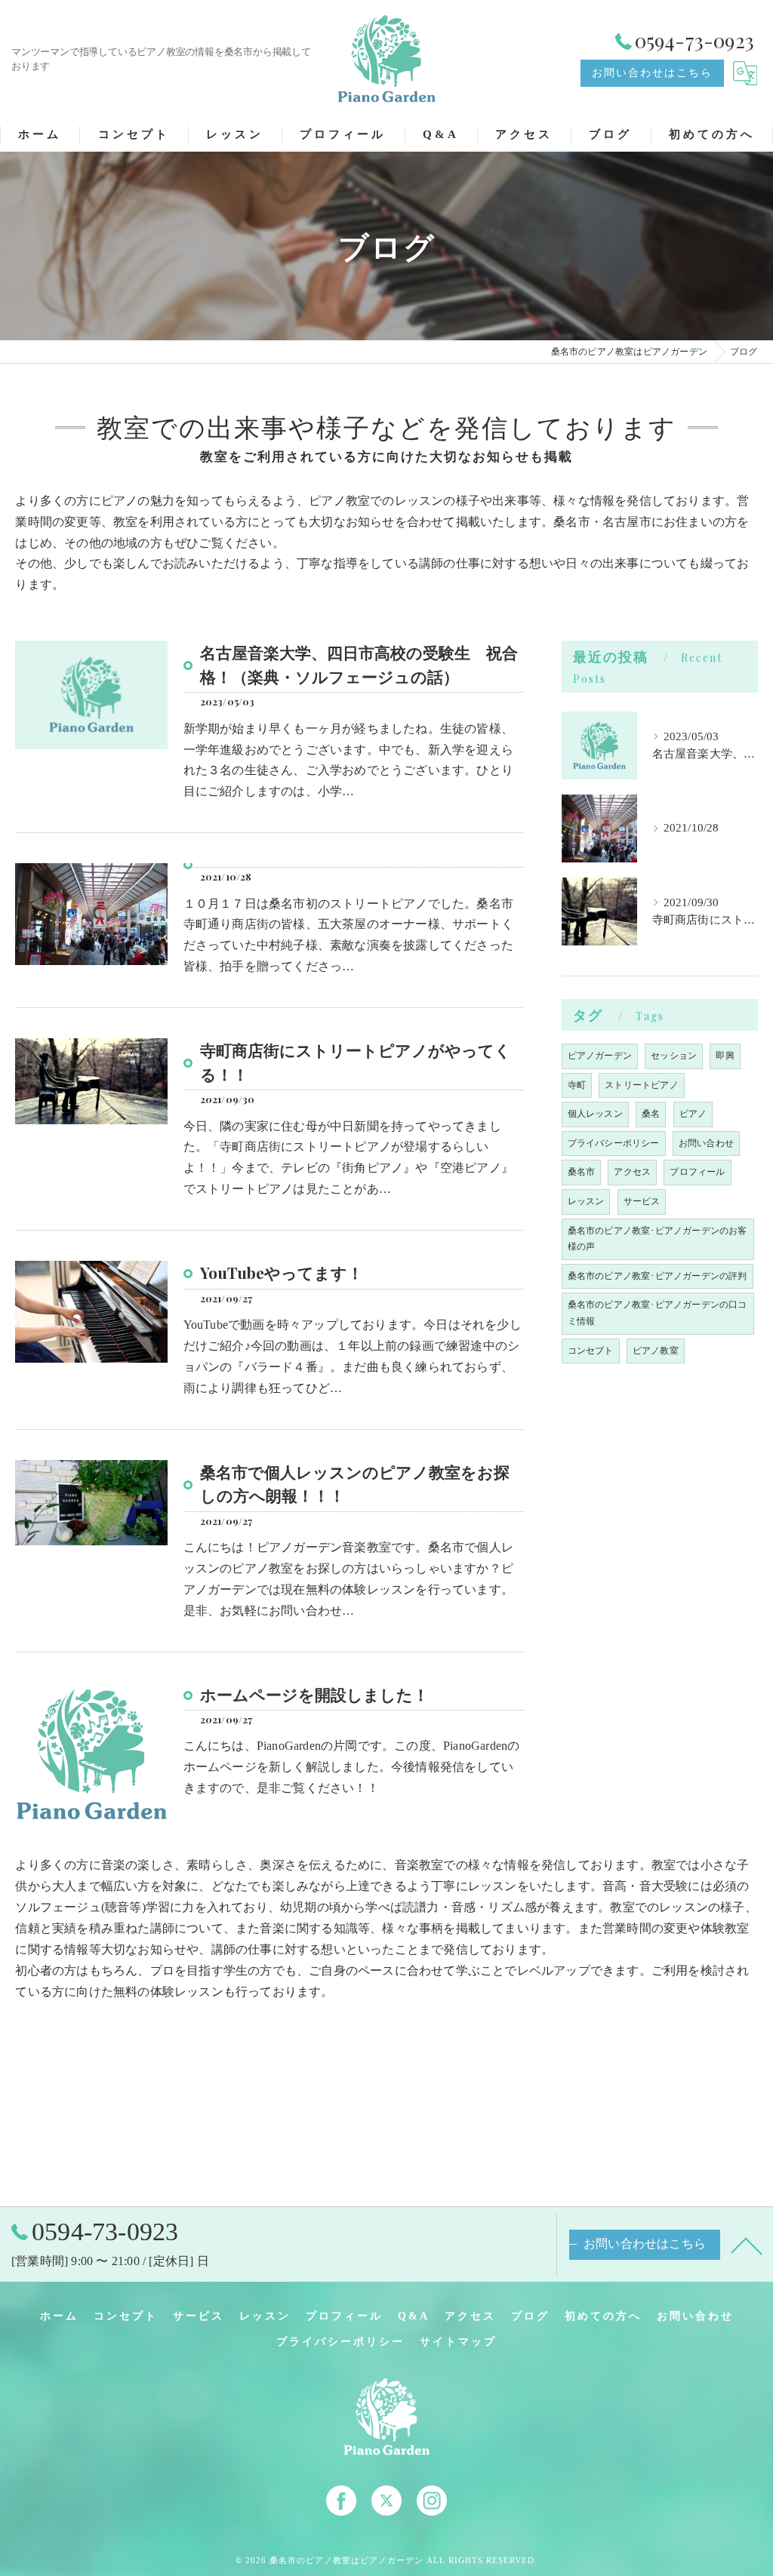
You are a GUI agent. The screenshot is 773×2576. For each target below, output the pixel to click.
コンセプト (591, 1351)
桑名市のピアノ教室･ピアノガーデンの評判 (658, 1276)
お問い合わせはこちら (652, 73)
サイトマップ (458, 2342)
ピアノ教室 (656, 1351)
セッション (674, 1056)
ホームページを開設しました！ (314, 1694)
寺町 (577, 1085)
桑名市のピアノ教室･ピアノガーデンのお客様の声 (658, 1239)
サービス (642, 1201)
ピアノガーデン (600, 1056)
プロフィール (697, 1172)
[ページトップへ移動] (747, 2245)
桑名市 (582, 1172)
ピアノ (693, 1114)
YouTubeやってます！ (282, 1272)
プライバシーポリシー (614, 1143)
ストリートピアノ (642, 1085)
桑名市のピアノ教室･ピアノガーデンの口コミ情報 (658, 1313)
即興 (725, 1056)
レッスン (586, 1201)
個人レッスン (595, 1114)
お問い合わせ (706, 1143)
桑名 (651, 1114)
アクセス (632, 1172)
